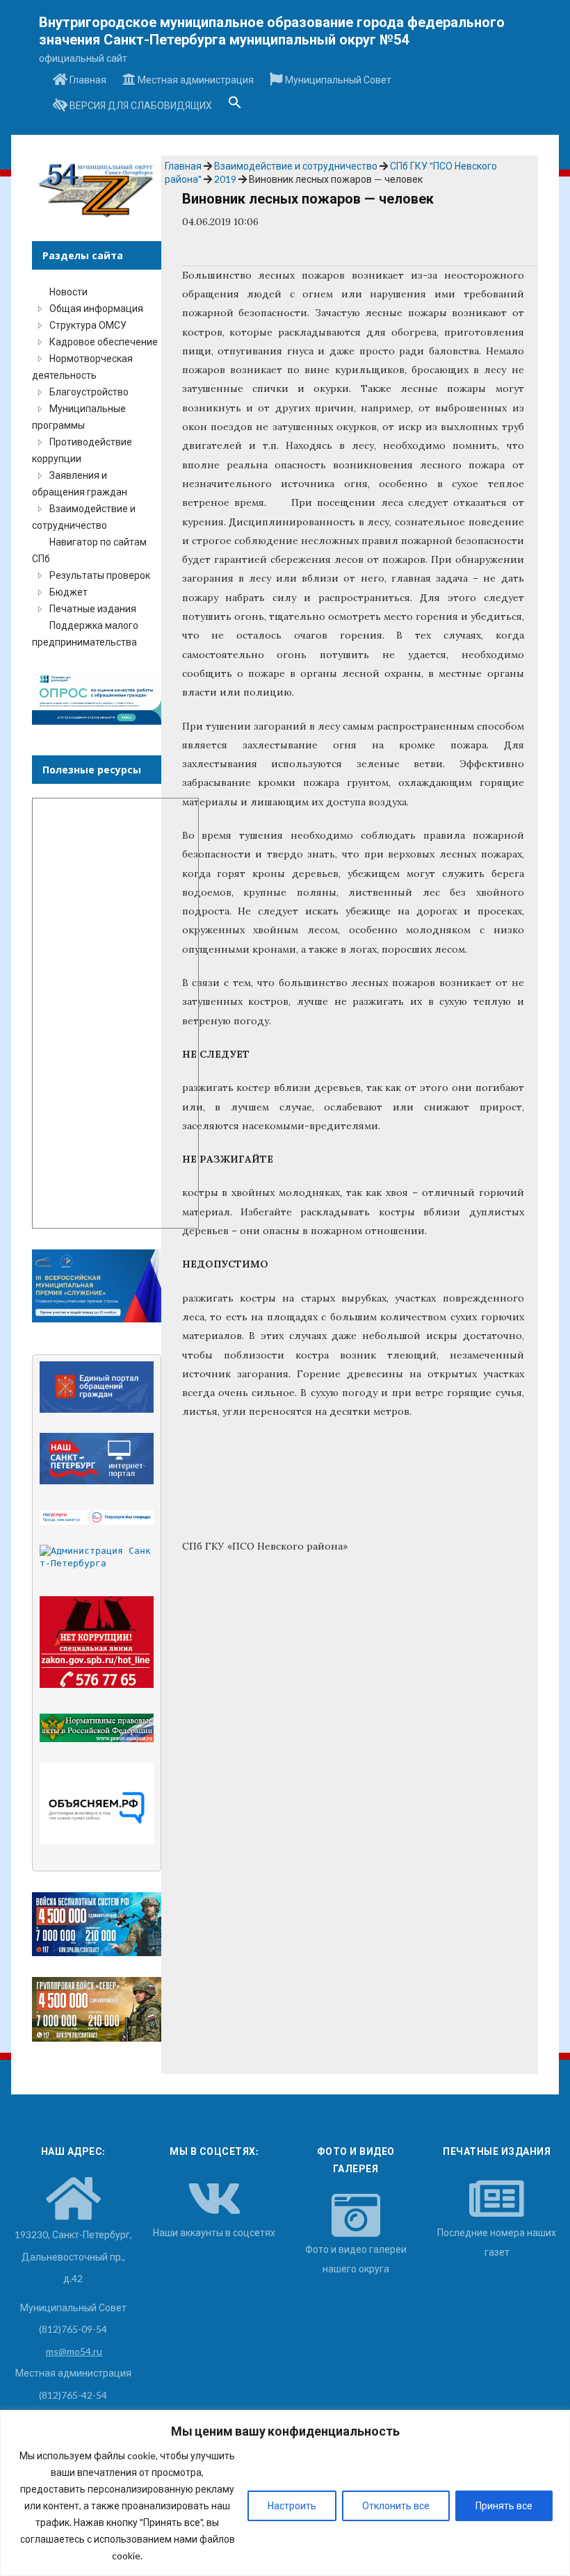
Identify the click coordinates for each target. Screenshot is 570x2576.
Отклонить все (396, 2505)
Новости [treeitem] (68, 292)
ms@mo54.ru (74, 2351)
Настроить (292, 2505)
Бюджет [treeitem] (68, 592)
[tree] (96, 467)
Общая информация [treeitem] (96, 308)
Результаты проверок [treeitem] (100, 575)
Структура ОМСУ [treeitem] (88, 325)
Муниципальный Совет (337, 80)
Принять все (504, 2505)
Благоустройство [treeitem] (89, 392)
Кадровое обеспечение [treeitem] (104, 342)
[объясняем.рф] (97, 1803)
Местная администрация (195, 80)
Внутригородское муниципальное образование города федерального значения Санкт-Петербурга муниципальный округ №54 (272, 31)
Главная (87, 80)
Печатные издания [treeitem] (93, 608)
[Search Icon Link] (235, 106)
